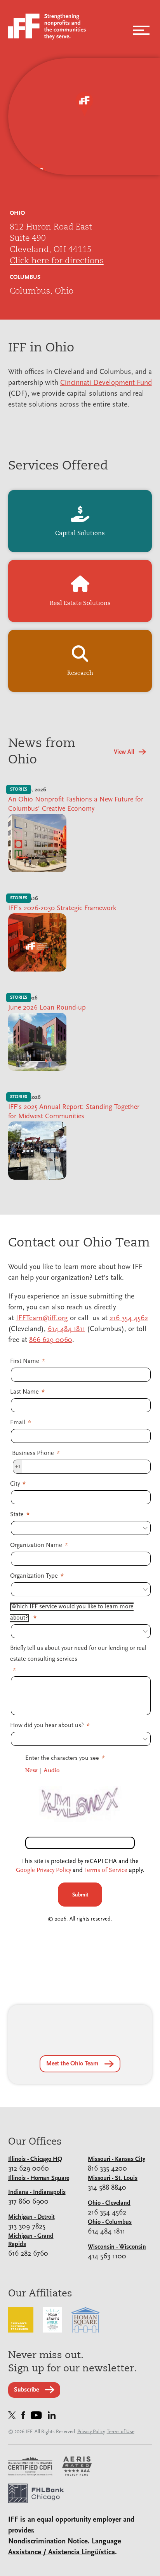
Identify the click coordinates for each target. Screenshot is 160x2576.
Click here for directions (57, 260)
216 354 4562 (129, 1318)
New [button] (31, 1770)
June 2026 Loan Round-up (47, 1008)
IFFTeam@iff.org (42, 1318)
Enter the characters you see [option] (62, 1758)
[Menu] (141, 28)
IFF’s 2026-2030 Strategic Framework (62, 909)
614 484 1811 (66, 1329)
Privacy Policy (91, 2432)
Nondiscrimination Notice (48, 2542)
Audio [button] (51, 1770)
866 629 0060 (51, 1340)
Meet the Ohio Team (72, 2064)
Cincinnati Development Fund (106, 383)
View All (124, 752)
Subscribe (26, 2390)
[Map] (84, 116)
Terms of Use (121, 2432)
